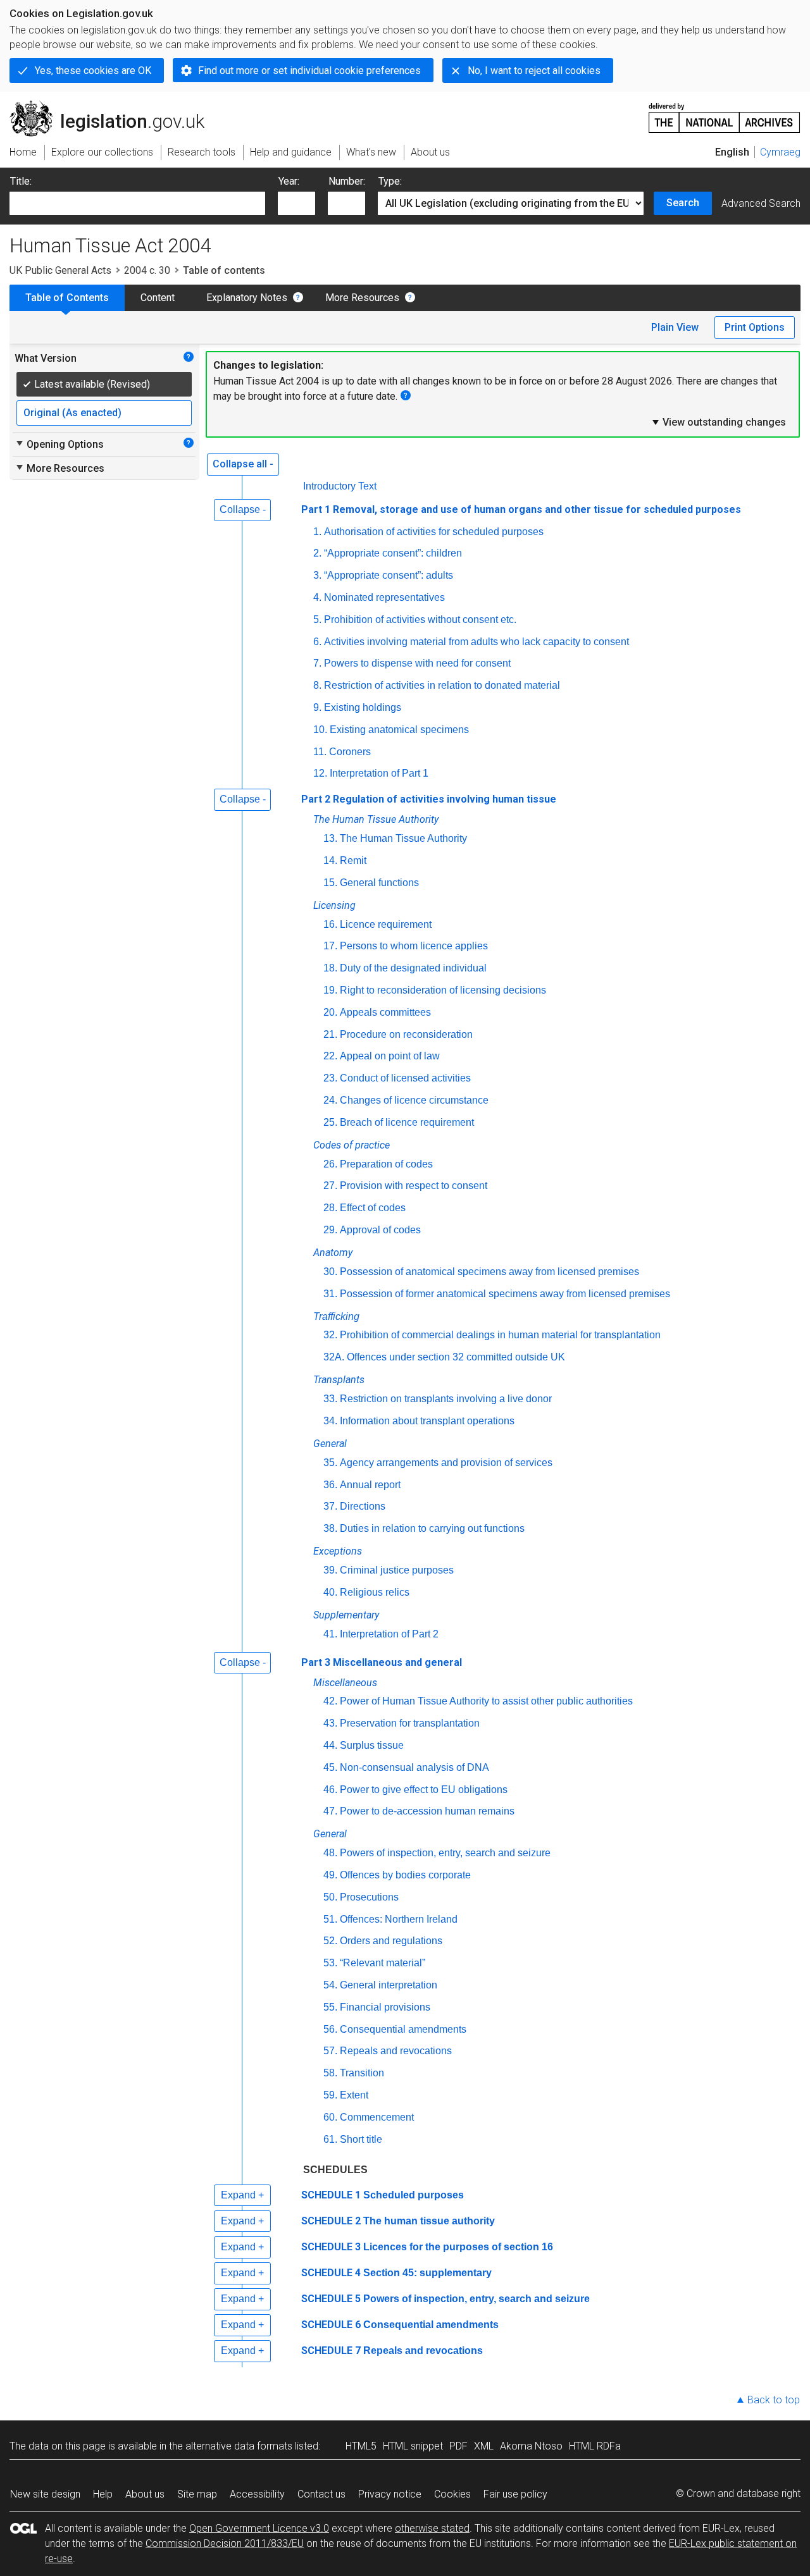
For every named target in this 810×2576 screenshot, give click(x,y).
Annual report (370, 1485)
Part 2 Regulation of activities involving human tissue (429, 799)
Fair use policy (515, 2494)
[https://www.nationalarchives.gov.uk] (725, 113)
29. (330, 1230)
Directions (363, 1506)
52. (330, 1941)
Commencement (377, 2117)
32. (330, 1335)
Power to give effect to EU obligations (424, 1790)
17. (330, 946)
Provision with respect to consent (414, 1186)
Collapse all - (243, 464)
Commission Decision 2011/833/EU (225, 2543)
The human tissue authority (429, 2221)
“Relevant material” (383, 1963)
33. (330, 1399)
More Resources (362, 298)
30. (330, 1272)
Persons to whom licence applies (414, 946)
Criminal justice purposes (397, 1570)
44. (330, 1745)
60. (330, 2117)
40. (330, 1592)
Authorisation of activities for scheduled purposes (434, 532)
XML (484, 2446)
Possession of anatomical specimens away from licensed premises (489, 1272)
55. (330, 2007)
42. (330, 1701)
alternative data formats (239, 2446)
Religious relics (375, 1592)
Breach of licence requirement (407, 1122)
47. (330, 1811)
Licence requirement (386, 924)
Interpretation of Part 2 (389, 1634)
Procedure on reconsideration (406, 1034)
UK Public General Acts (60, 270)
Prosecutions (369, 1897)
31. (330, 1294)
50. (330, 1897)
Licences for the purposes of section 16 (458, 2247)
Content (158, 298)
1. (317, 532)
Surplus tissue (372, 1745)
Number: (347, 181)
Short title (361, 2139)
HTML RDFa (595, 2446)
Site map (197, 2494)
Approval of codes (380, 1230)
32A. (334, 1357)
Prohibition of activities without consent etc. (420, 619)
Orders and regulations (391, 1941)
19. (330, 990)
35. (330, 1463)
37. (330, 1506)
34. (330, 1421)
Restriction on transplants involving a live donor (446, 1399)
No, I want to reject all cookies (534, 71)
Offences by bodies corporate (405, 1875)
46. (330, 1790)
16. (330, 924)
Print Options (755, 327)
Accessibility (257, 2494)
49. (330, 1875)
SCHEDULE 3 (331, 2247)
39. (330, 1570)
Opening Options (59, 444)
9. (317, 707)
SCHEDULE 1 (331, 2195)
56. (330, 2029)
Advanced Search (761, 203)
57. (330, 2051)
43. (330, 1723)
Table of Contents (67, 298)
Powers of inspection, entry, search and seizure (445, 1853)
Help (103, 2494)
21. (330, 1034)
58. (330, 2073)
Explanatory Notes (247, 298)
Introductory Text (340, 486)
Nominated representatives (384, 597)
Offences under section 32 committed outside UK (456, 1357)
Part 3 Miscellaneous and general (382, 1662)
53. (330, 1963)
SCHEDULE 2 (331, 2221)
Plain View (675, 327)
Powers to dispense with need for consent (417, 663)
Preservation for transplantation (410, 1723)
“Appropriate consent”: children (393, 553)
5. (317, 619)
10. (320, 730)
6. (317, 642)
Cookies (452, 2494)
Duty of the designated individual (413, 968)
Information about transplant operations (427, 1421)
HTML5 (361, 2446)
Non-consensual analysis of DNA (414, 1767)
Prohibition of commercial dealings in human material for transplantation (500, 1335)
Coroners (350, 752)
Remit (353, 860)
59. (330, 2095)
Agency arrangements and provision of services (446, 1463)
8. (317, 685)
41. (330, 1634)
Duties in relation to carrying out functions (432, 1528)
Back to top (774, 2400)
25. (330, 1122)
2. (317, 553)
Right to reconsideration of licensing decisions (443, 990)
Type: (390, 181)
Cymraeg (780, 152)
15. (330, 883)
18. (330, 968)
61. (330, 2139)
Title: (21, 181)
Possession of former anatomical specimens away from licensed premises (505, 1294)
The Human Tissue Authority (403, 838)
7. (317, 663)
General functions (379, 883)
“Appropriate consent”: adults (389, 575)
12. (320, 773)
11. (320, 752)
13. (330, 838)
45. (330, 1767)
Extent (354, 2095)
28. (330, 1208)
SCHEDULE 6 (331, 2325)
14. (330, 860)
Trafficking (336, 1316)
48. (330, 1853)
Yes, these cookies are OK (93, 71)
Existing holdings (363, 707)
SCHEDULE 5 (331, 2299)
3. (317, 575)
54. (330, 1985)
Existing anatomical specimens (399, 730)
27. (330, 1186)
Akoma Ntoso (531, 2446)
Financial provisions (385, 2007)
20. (330, 1012)
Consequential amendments (403, 2029)
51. (330, 1919)
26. (330, 1164)
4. (317, 597)
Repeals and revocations (396, 2051)
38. (330, 1528)
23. (330, 1078)
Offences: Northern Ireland (399, 1919)
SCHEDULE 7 (331, 2351)
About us (145, 2494)
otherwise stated (432, 2528)
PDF (458, 2446)
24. (330, 1100)
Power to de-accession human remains (427, 1811)
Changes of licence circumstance (414, 1100)
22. (330, 1056)
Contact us (321, 2494)
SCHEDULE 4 (331, 2273)
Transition (362, 2073)
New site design (45, 2494)
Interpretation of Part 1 (379, 773)
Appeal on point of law (390, 1056)
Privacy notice (390, 2494)
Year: (289, 181)
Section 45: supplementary (427, 2273)
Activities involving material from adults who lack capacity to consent (477, 642)
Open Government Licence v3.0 (259, 2528)
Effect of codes (373, 1208)
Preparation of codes (386, 1164)
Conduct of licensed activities (405, 1078)
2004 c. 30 (147, 270)
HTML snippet (413, 2446)
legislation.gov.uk (114, 106)
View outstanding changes (718, 422)
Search (683, 203)
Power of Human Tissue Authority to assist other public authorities (486, 1701)
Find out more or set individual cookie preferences (309, 71)
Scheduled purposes (414, 2195)
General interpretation (389, 1985)
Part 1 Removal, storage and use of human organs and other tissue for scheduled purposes (521, 509)
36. (330, 1485)
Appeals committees (385, 1012)
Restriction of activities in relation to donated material (442, 685)
